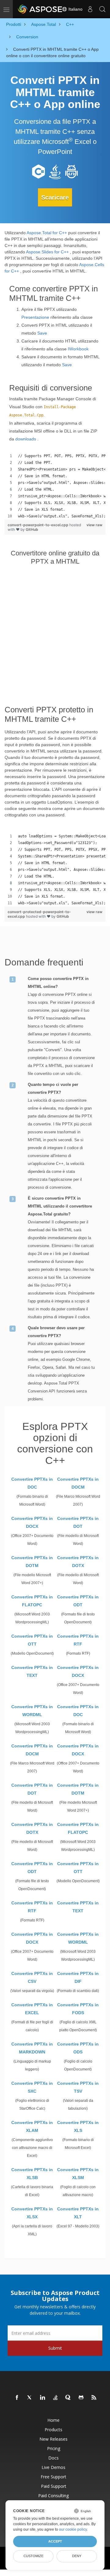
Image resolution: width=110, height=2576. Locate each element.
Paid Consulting (53, 2496)
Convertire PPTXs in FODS (78, 2009)
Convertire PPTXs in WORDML (32, 1711)
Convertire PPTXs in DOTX (78, 1562)
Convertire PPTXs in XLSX (32, 2213)
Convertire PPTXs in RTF (78, 1640)
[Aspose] (40, 9)
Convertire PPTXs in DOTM (32, 1562)
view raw (94, 525)
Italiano (75, 9)
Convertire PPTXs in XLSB (32, 2174)
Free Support (53, 2477)
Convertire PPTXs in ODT (78, 1601)
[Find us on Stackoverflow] (56, 2398)
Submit (55, 2348)
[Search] (102, 9)
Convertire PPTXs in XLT (78, 2213)
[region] (55, 486)
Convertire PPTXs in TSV (78, 2087)
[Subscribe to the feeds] (94, 2398)
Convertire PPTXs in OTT (32, 1640)
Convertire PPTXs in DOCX (32, 1522)
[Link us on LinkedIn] (43, 2398)
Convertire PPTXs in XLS (78, 2126)
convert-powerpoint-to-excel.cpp (38, 525)
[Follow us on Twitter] (30, 2398)
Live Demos (53, 2467)
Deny (77, 2556)
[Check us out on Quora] (68, 2398)
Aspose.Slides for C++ (47, 252)
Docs (53, 2458)
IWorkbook (78, 349)
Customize (33, 2556)
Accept (55, 2541)
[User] (90, 9)
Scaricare (55, 197)
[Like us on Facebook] (17, 2398)
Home (53, 2420)
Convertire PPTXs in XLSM (78, 2174)
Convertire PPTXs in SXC (32, 2087)
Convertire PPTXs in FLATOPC (32, 1601)
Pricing (54, 2448)
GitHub (32, 529)
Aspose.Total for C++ (47, 233)
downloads (26, 439)
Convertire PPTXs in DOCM (78, 1483)
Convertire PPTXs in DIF (78, 1977)
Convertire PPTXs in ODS (78, 2048)
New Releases (53, 2439)
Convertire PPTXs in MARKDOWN (32, 2048)
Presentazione (35, 317)
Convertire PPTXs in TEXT (32, 1671)
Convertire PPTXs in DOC (32, 1483)
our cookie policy (73, 2529)
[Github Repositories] (81, 2398)
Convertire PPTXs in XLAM (32, 2126)
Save (42, 333)
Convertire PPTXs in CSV (32, 1977)
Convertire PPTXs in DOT (78, 1522)
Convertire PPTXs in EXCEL (32, 2009)
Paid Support (54, 2486)
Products (53, 2430)
